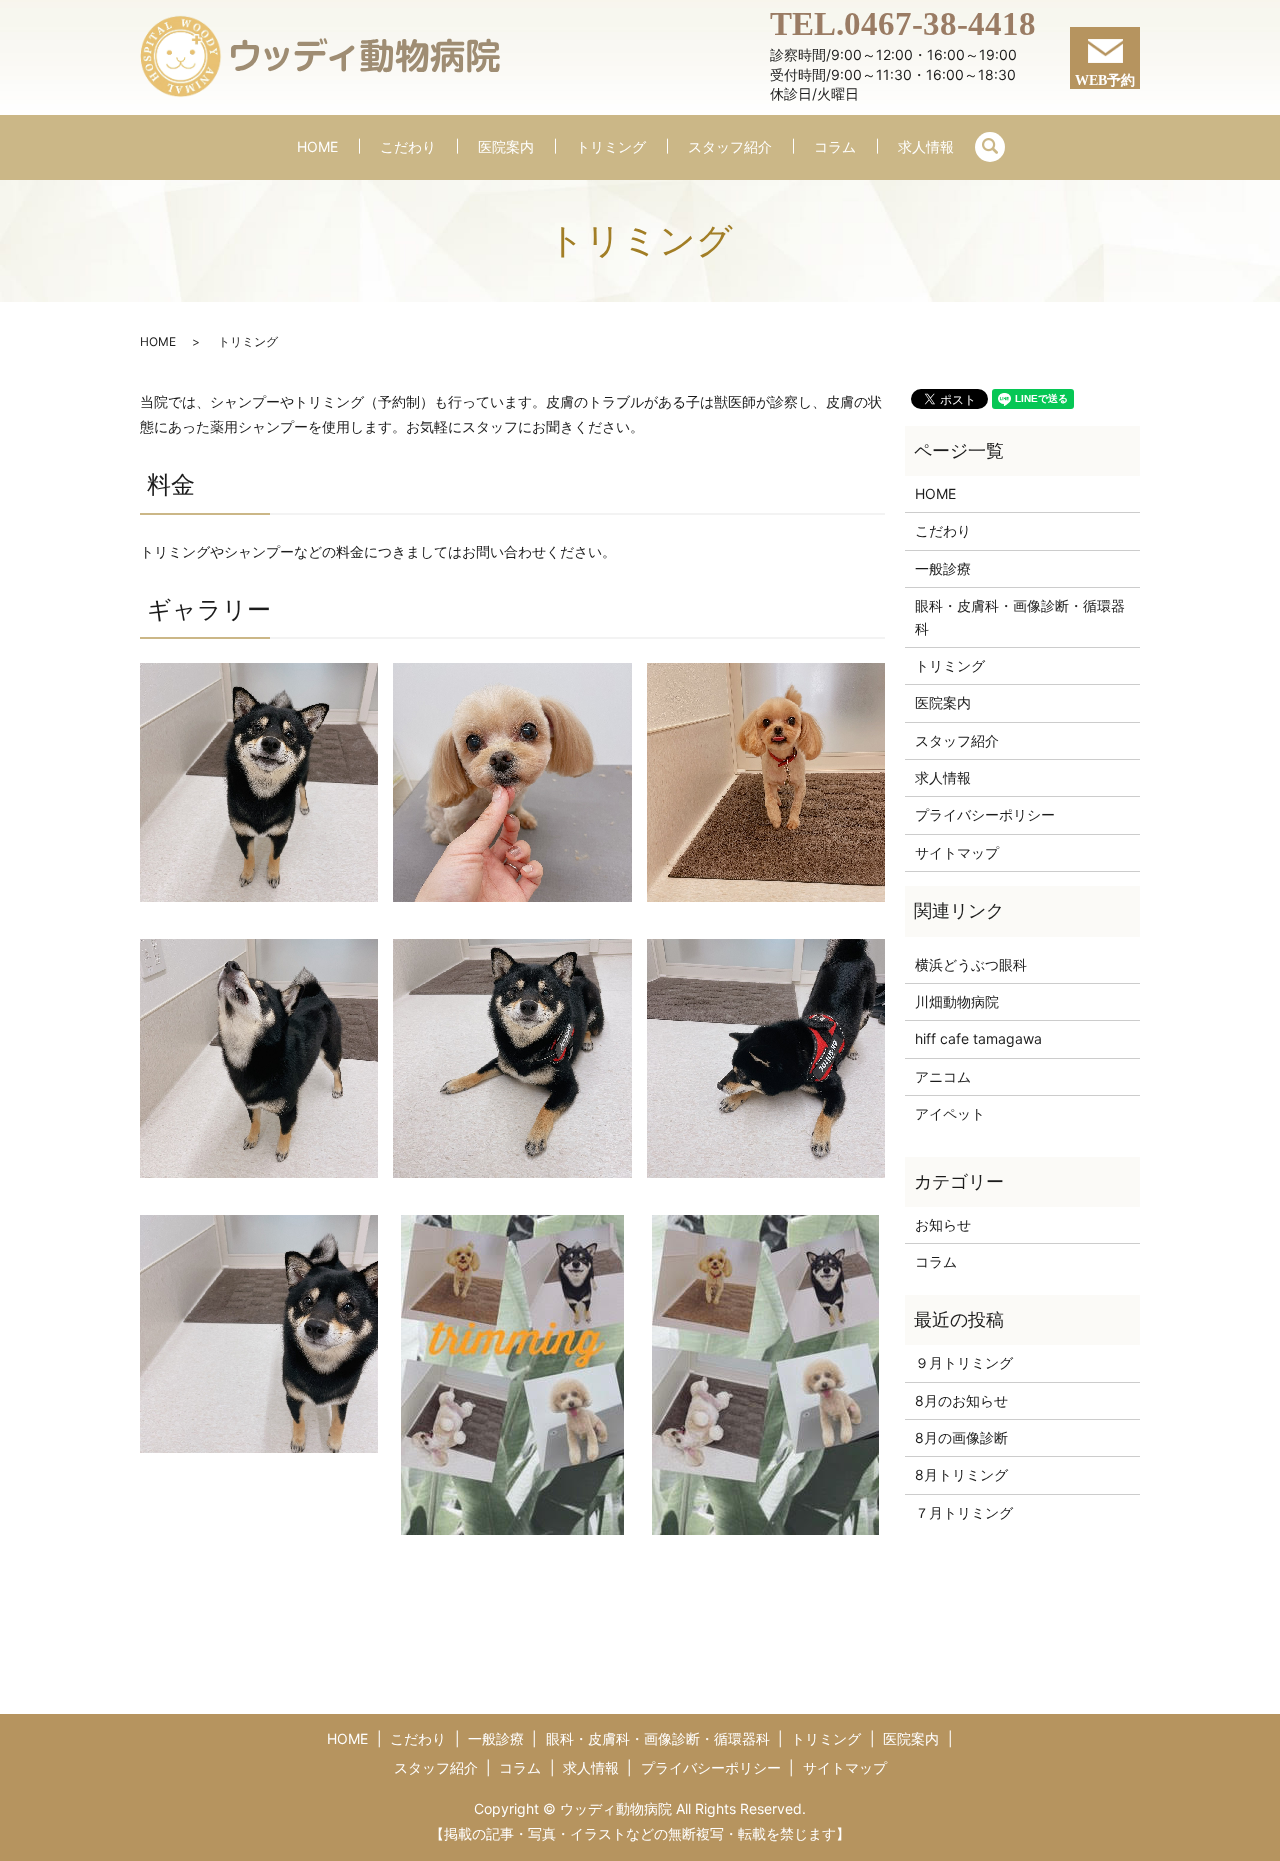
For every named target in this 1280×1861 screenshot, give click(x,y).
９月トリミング (964, 1362)
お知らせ (943, 1224)
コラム (835, 146)
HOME (317, 146)
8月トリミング (961, 1474)
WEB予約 (1105, 80)
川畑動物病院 (957, 1001)
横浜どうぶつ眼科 (971, 964)
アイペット (950, 1113)
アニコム (943, 1076)
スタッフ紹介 (730, 146)
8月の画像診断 (961, 1437)
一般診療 (943, 568)
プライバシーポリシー (985, 814)
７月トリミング (964, 1512)
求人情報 (926, 146)
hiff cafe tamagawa (978, 1038)
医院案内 (506, 146)
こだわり (408, 146)
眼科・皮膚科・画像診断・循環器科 (1020, 616)
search (990, 147)
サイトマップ (957, 852)
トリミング (611, 146)
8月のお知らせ (961, 1400)
